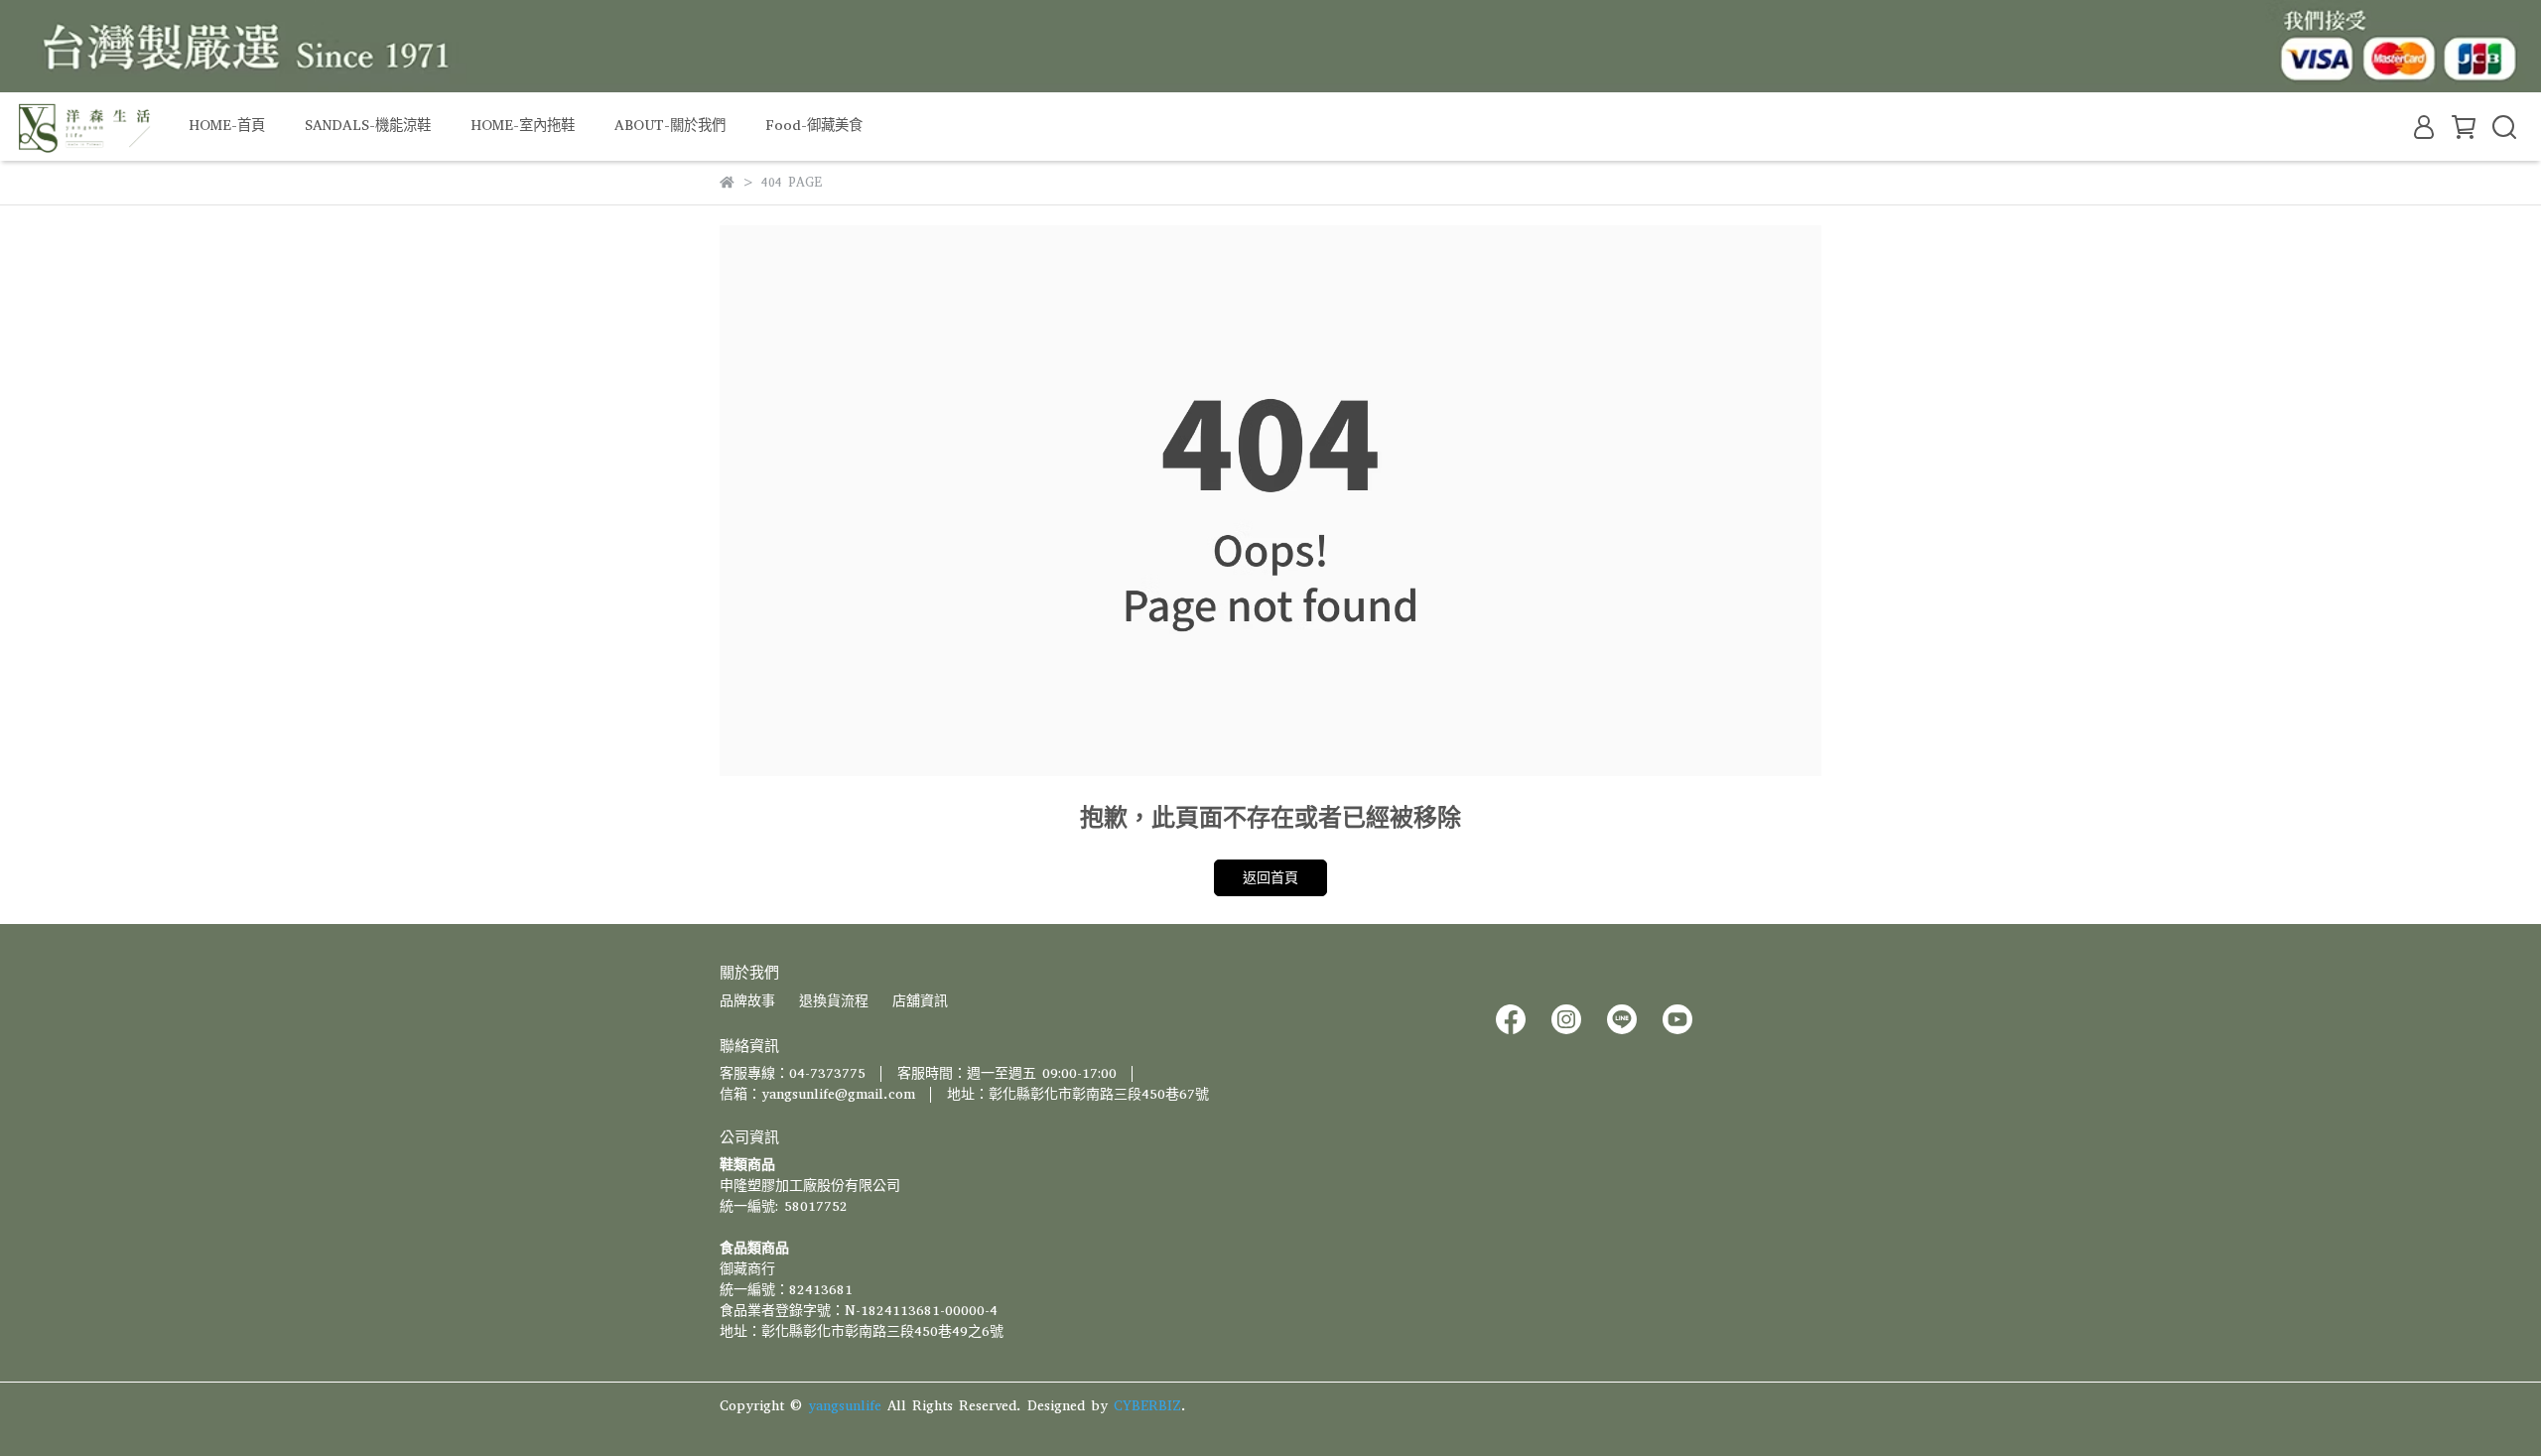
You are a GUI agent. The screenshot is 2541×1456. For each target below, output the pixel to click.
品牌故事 (747, 1001)
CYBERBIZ (1147, 1406)
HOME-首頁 (227, 126)
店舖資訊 (920, 1001)
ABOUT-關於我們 (670, 126)
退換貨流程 (834, 1001)
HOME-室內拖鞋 (523, 126)
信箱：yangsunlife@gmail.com (817, 1094)
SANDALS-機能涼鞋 (368, 126)
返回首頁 (1270, 878)
